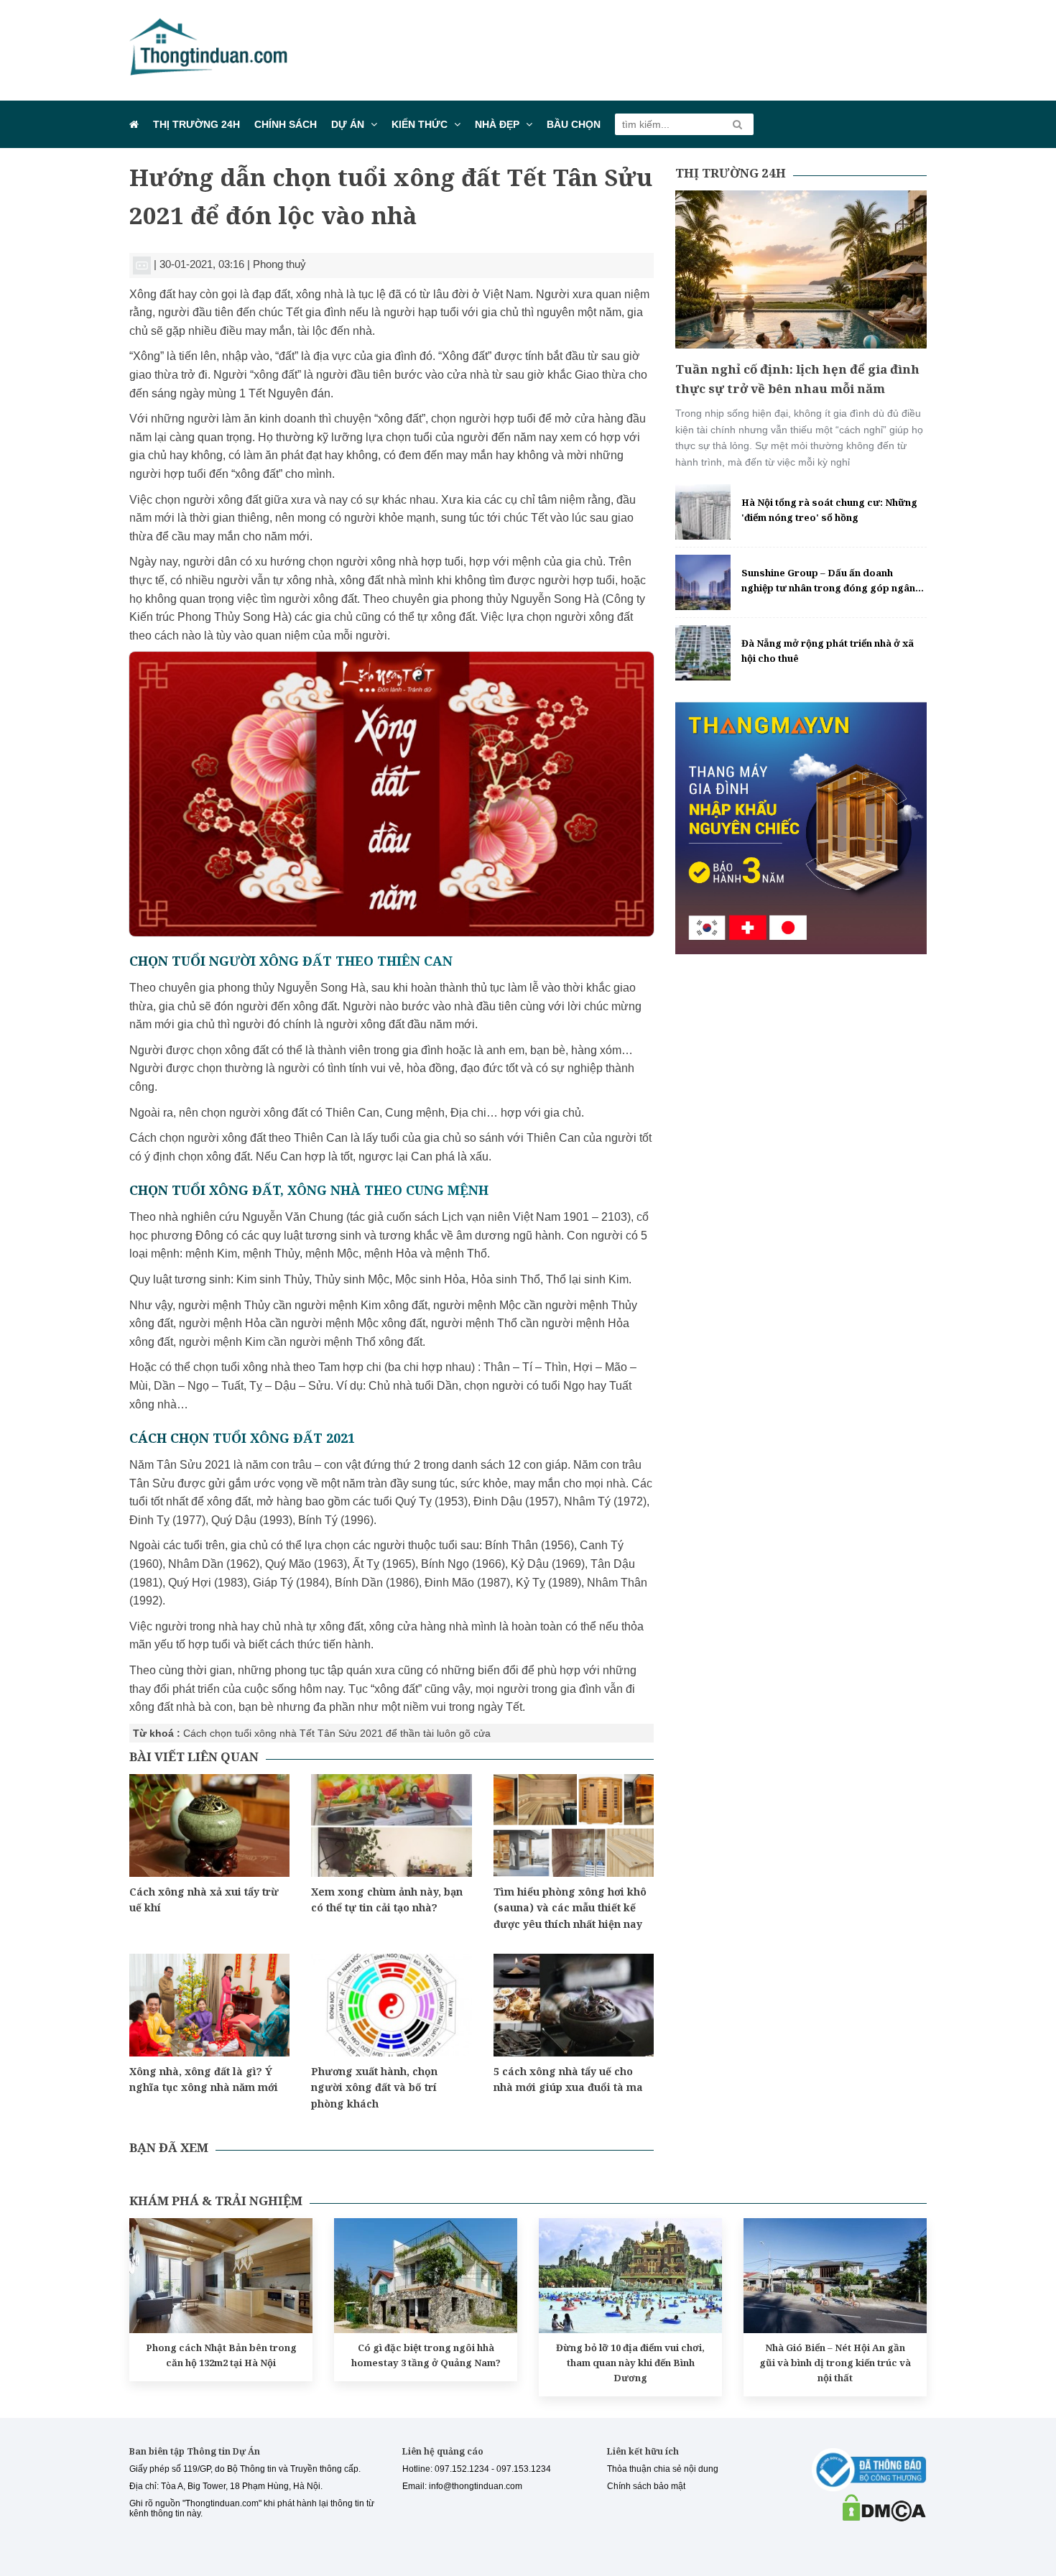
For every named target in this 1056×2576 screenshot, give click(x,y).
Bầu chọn (574, 124)
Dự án (348, 124)
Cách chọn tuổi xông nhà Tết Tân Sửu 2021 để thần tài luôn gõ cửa (337, 1733)
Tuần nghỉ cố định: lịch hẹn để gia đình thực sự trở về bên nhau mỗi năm (797, 379)
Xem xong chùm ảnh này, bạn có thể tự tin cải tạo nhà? (387, 1899)
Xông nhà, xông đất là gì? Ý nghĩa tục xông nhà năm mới (204, 2079)
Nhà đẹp (497, 124)
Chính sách (286, 124)
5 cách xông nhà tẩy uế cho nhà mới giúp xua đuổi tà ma (568, 2079)
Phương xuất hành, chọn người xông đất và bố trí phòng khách (374, 2087)
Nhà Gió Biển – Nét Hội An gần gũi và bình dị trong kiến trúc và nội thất (835, 2363)
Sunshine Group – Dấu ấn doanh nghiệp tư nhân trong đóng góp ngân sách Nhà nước (828, 581)
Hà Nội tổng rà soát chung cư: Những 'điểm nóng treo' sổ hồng (829, 510)
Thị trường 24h (196, 124)
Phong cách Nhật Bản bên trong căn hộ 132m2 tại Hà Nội (221, 2355)
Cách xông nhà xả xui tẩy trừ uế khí (204, 1899)
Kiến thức (420, 124)
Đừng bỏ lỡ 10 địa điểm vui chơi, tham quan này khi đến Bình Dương (630, 2363)
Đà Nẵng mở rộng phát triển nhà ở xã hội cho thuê (828, 651)
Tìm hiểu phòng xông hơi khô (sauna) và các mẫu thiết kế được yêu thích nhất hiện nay (570, 1908)
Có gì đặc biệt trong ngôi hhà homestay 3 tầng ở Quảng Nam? (426, 2355)
